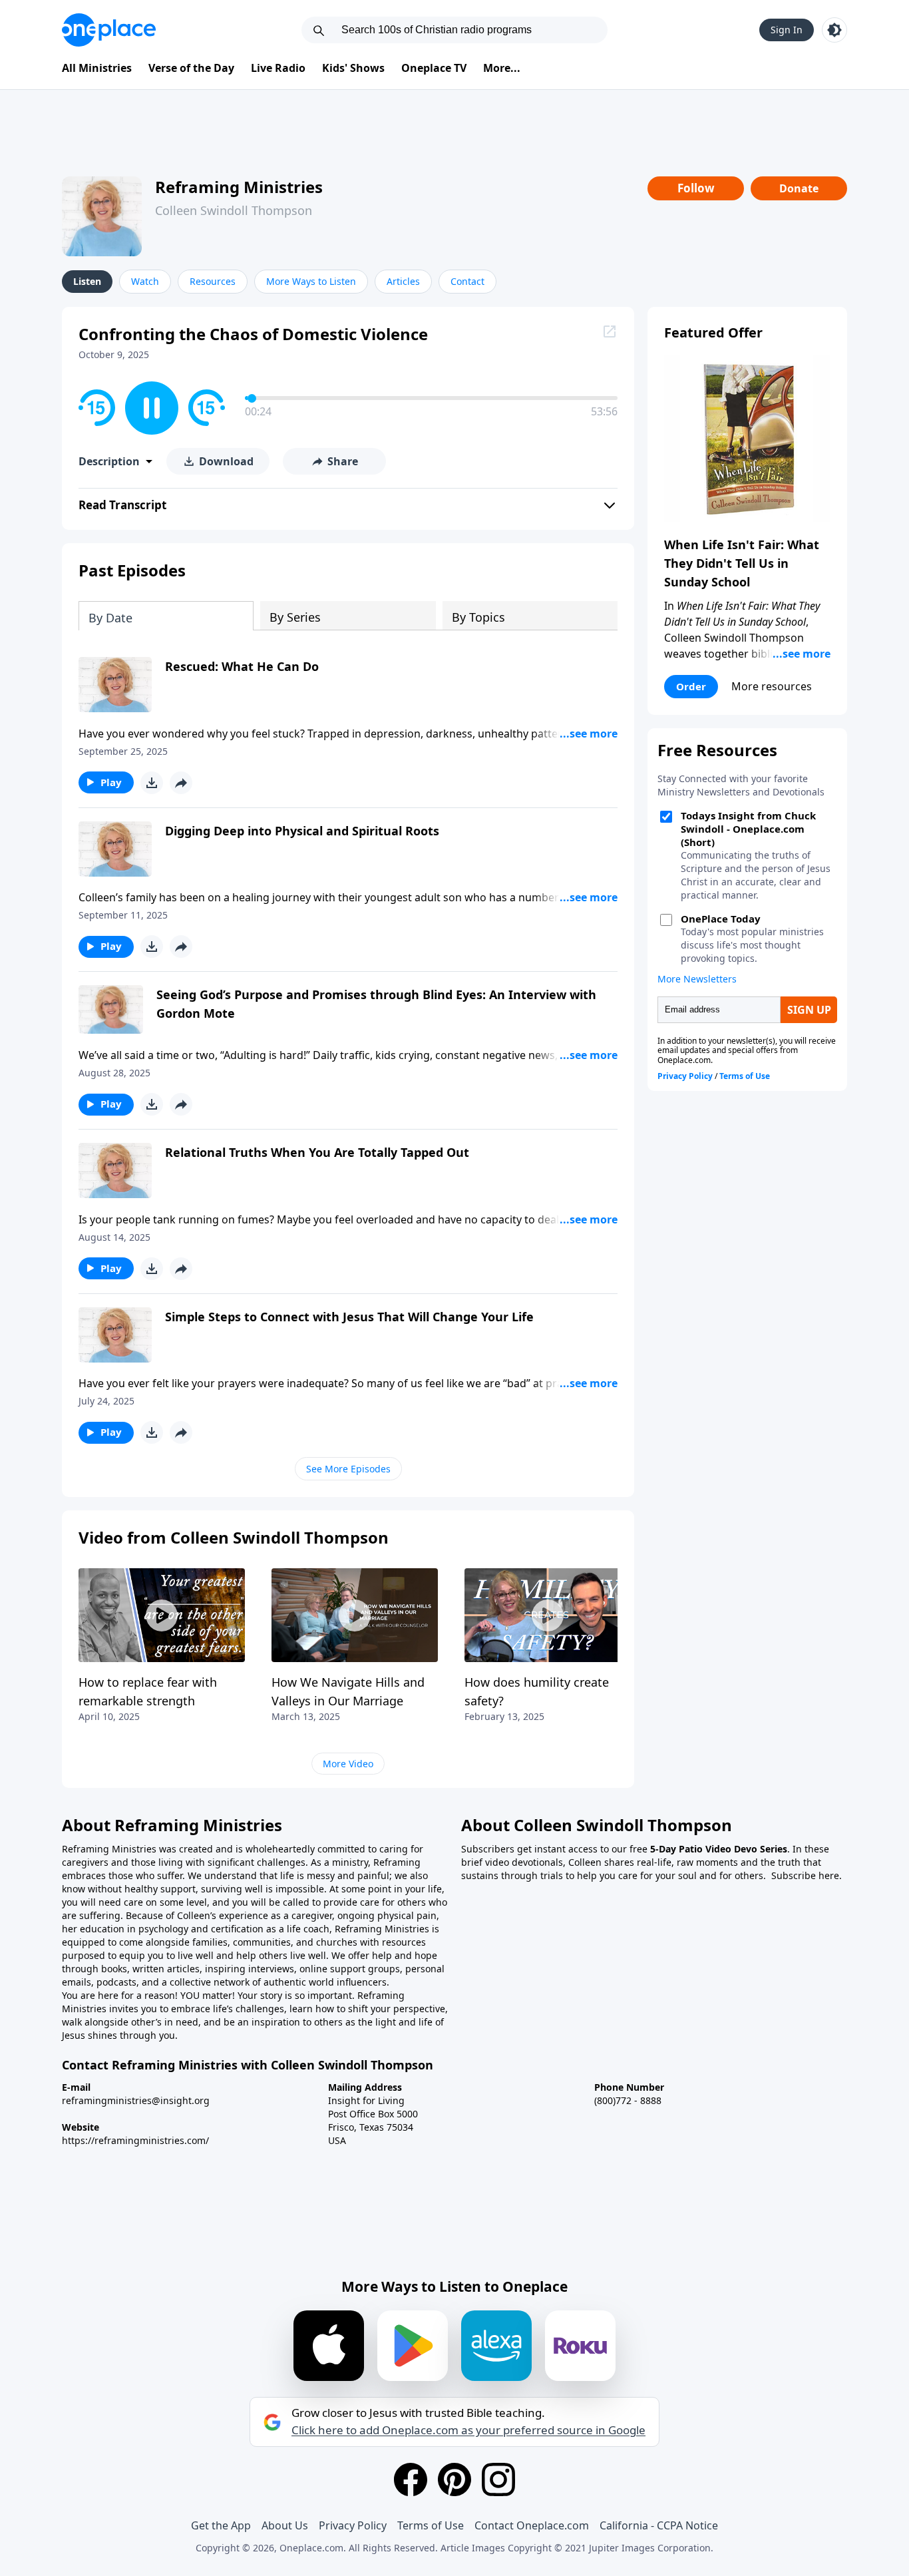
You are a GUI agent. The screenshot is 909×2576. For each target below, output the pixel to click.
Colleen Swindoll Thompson (234, 210)
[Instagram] (498, 2479)
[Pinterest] (454, 2479)
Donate (799, 188)
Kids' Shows (353, 68)
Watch (145, 281)
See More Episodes (348, 1469)
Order (691, 686)
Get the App (221, 2525)
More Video (348, 1764)
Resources (213, 281)
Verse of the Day (191, 68)
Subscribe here (805, 1875)
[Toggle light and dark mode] (834, 30)
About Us (285, 2525)
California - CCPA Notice (659, 2525)
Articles (403, 281)
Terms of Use (431, 2525)
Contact (467, 281)
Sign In (787, 30)
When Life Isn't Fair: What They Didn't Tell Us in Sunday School (742, 563)
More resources (772, 686)
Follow (696, 188)
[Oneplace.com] (109, 30)
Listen (87, 281)
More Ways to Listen (311, 281)
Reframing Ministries (239, 187)
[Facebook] (411, 2479)
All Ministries (97, 68)
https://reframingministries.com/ (135, 2140)
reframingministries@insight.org (136, 2100)
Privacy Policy (353, 2525)
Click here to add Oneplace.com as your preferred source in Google (468, 2430)
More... (502, 68)
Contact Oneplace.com (532, 2525)
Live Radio (278, 68)
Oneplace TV (434, 68)
